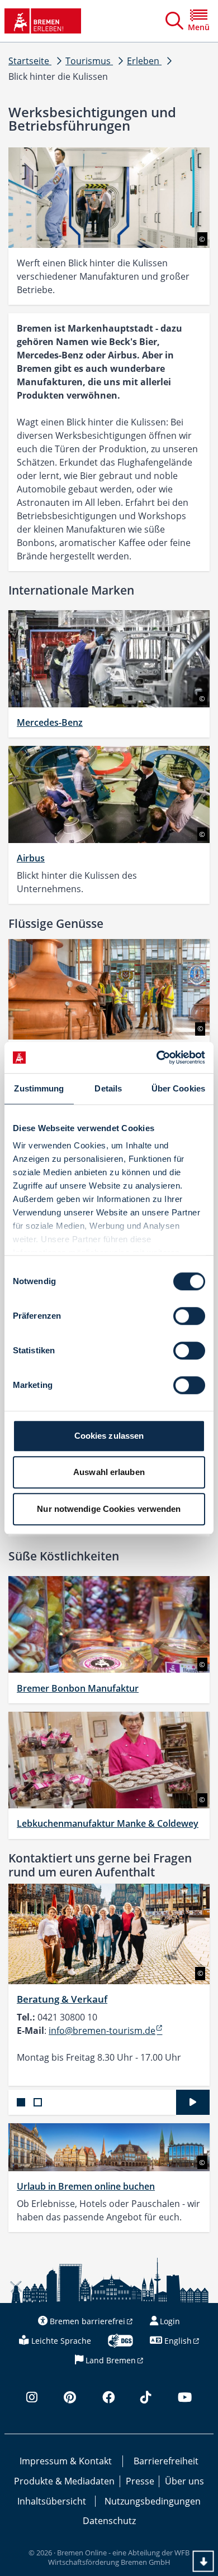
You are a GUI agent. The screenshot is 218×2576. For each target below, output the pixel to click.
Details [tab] (108, 1088)
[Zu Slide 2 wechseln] (38, 2102)
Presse (140, 2481)
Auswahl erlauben (109, 1472)
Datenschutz (109, 2521)
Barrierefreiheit (166, 2461)
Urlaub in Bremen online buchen (86, 2186)
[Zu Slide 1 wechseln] (21, 2102)
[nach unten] (203, 2561)
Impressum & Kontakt (66, 2461)
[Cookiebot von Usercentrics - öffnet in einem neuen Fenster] (157, 1057)
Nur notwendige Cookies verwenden (109, 1509)
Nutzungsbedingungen (153, 2501)
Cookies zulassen (109, 1436)
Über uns (184, 2481)
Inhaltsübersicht (52, 2501)
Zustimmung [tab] (39, 1088)
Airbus (31, 858)
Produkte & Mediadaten (64, 2481)
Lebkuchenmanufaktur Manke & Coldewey (108, 1823)
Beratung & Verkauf (62, 1999)
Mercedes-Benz (50, 722)
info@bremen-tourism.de (102, 2031)
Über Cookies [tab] (178, 1088)
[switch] (189, 1316)
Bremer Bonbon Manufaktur (78, 1688)
